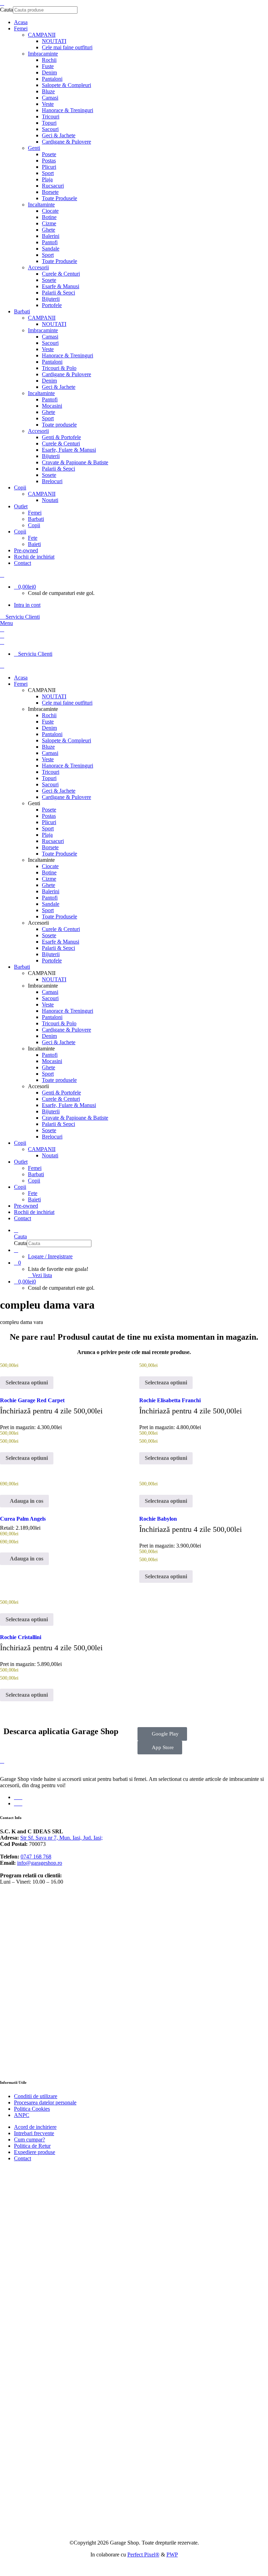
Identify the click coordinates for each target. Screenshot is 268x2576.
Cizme (49, 223)
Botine (49, 217)
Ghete (49, 230)
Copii (34, 525)
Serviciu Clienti (22, 617)
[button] (24, 1501)
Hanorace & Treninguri (68, 110)
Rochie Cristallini (21, 1637)
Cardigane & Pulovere (66, 142)
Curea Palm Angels (23, 1519)
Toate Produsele (59, 198)
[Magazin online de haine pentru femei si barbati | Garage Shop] (2, 1761)
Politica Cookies (32, 2109)
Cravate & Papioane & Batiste (75, 462)
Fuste (48, 66)
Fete (33, 538)
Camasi (50, 98)
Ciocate (50, 211)
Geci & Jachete (59, 135)
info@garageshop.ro (40, 1863)
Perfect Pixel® (143, 2555)
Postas (49, 161)
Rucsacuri (53, 186)
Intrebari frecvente (34, 2133)
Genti (34, 148)
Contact (23, 2158)
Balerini (51, 236)
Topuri (49, 123)
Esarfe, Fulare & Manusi (69, 450)
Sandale (51, 249)
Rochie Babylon (158, 1519)
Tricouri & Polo (59, 368)
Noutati (50, 500)
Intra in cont (27, 605)
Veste (48, 104)
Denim (49, 72)
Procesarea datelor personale (45, 2102)
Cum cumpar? (29, 2140)
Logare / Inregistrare (50, 1256)
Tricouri (51, 117)
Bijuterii (51, 299)
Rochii (49, 60)
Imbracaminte (43, 54)
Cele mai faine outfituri (67, 47)
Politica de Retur (32, 2146)
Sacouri (50, 129)
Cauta (6, 10)
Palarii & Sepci (58, 293)
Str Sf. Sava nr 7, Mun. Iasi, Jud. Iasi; (61, 1838)
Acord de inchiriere (35, 2127)
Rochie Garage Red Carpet (32, 1400)
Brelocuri (52, 481)
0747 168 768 (36, 1857)
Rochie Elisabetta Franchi (170, 1400)
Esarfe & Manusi (61, 286)
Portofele (52, 305)
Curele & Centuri (61, 274)
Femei (35, 513)
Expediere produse (35, 2152)
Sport (48, 173)
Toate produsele (59, 425)
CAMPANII (42, 35)
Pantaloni (52, 79)
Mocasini (52, 406)
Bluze (48, 91)
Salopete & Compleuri (66, 85)
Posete (49, 154)
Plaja (47, 179)
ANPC (22, 2115)
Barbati (36, 519)
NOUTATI (54, 41)
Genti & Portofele (61, 437)
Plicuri (49, 167)
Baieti (34, 544)
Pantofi (50, 242)
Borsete (50, 192)
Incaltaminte (41, 205)
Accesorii (38, 267)
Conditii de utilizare (36, 2096)
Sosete (49, 280)
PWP (172, 2555)
